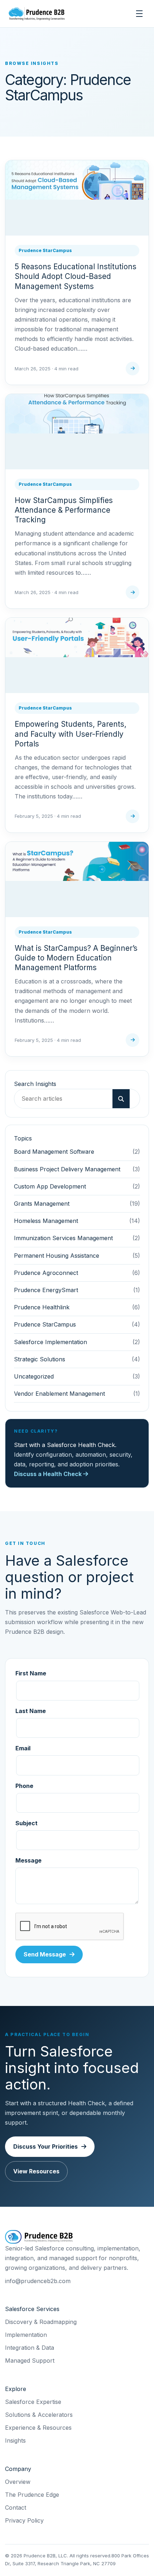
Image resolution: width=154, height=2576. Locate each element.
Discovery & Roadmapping (41, 2322)
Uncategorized (34, 1376)
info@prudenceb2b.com (38, 2281)
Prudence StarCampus (45, 250)
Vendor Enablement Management (59, 1394)
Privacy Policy (24, 2520)
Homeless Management (46, 1221)
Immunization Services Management (63, 1238)
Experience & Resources (38, 2428)
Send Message (45, 1954)
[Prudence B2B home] (37, 14)
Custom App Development (50, 1186)
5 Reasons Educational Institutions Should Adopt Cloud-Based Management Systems (76, 276)
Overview (18, 2482)
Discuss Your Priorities (45, 2146)
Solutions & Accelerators (39, 2415)
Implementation (26, 2335)
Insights (15, 2440)
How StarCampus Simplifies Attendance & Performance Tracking (64, 510)
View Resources (36, 2171)
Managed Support (30, 2361)
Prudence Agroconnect (46, 1273)
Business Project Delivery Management (67, 1169)
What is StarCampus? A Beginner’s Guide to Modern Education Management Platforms (76, 958)
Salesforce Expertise (33, 2402)
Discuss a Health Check (49, 1474)
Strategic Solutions (40, 1359)
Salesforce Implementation (50, 1342)
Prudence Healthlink (42, 1307)
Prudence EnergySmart (46, 1290)
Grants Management (42, 1204)
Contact (16, 2508)
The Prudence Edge (32, 2495)
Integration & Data (30, 2348)
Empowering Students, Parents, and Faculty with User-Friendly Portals (71, 734)
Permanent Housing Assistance (57, 1256)
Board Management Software (54, 1152)
